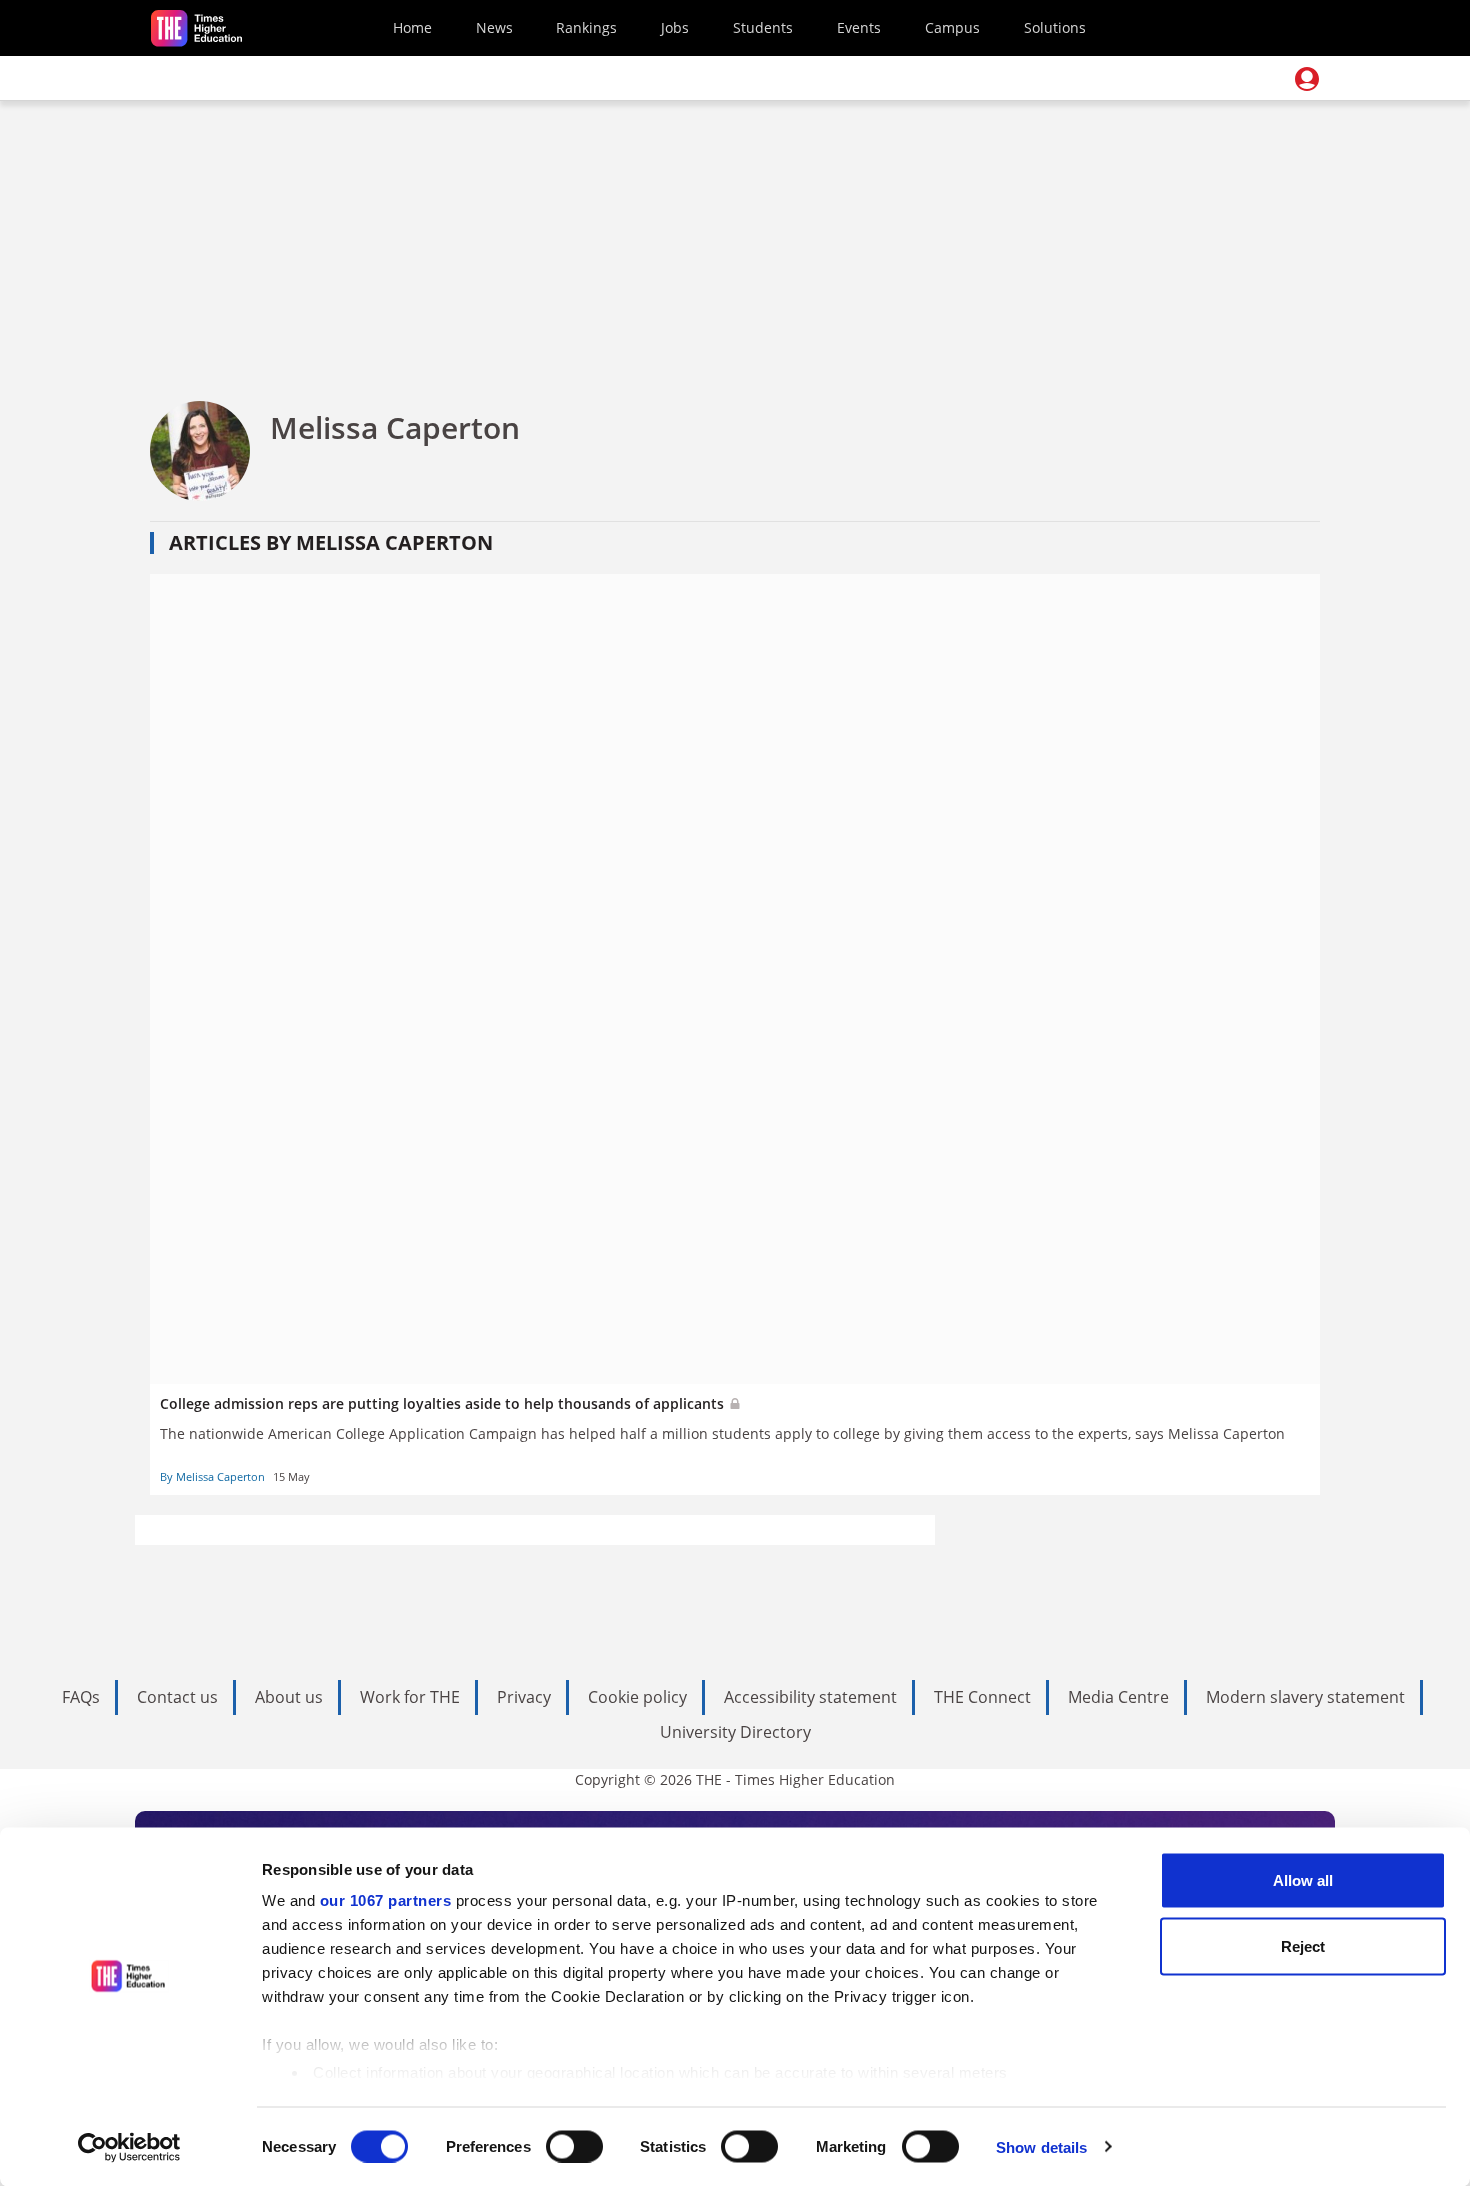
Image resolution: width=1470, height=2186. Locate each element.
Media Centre (1118, 1697)
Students (763, 27)
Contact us (177, 1697)
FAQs (81, 1697)
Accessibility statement (810, 1697)
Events (859, 27)
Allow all (1303, 1880)
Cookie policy (637, 1697)
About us (289, 1697)
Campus (952, 27)
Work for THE (410, 1697)
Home (412, 27)
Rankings (586, 27)
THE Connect (982, 1697)
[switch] (574, 2146)
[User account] (1307, 79)
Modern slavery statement (1305, 1697)
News (494, 27)
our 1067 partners (386, 1900)
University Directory (735, 1732)
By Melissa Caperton (212, 1476)
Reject (1303, 1945)
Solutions (1055, 27)
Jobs (675, 27)
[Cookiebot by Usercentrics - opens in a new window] (129, 2147)
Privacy (524, 1697)
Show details (1041, 2146)
